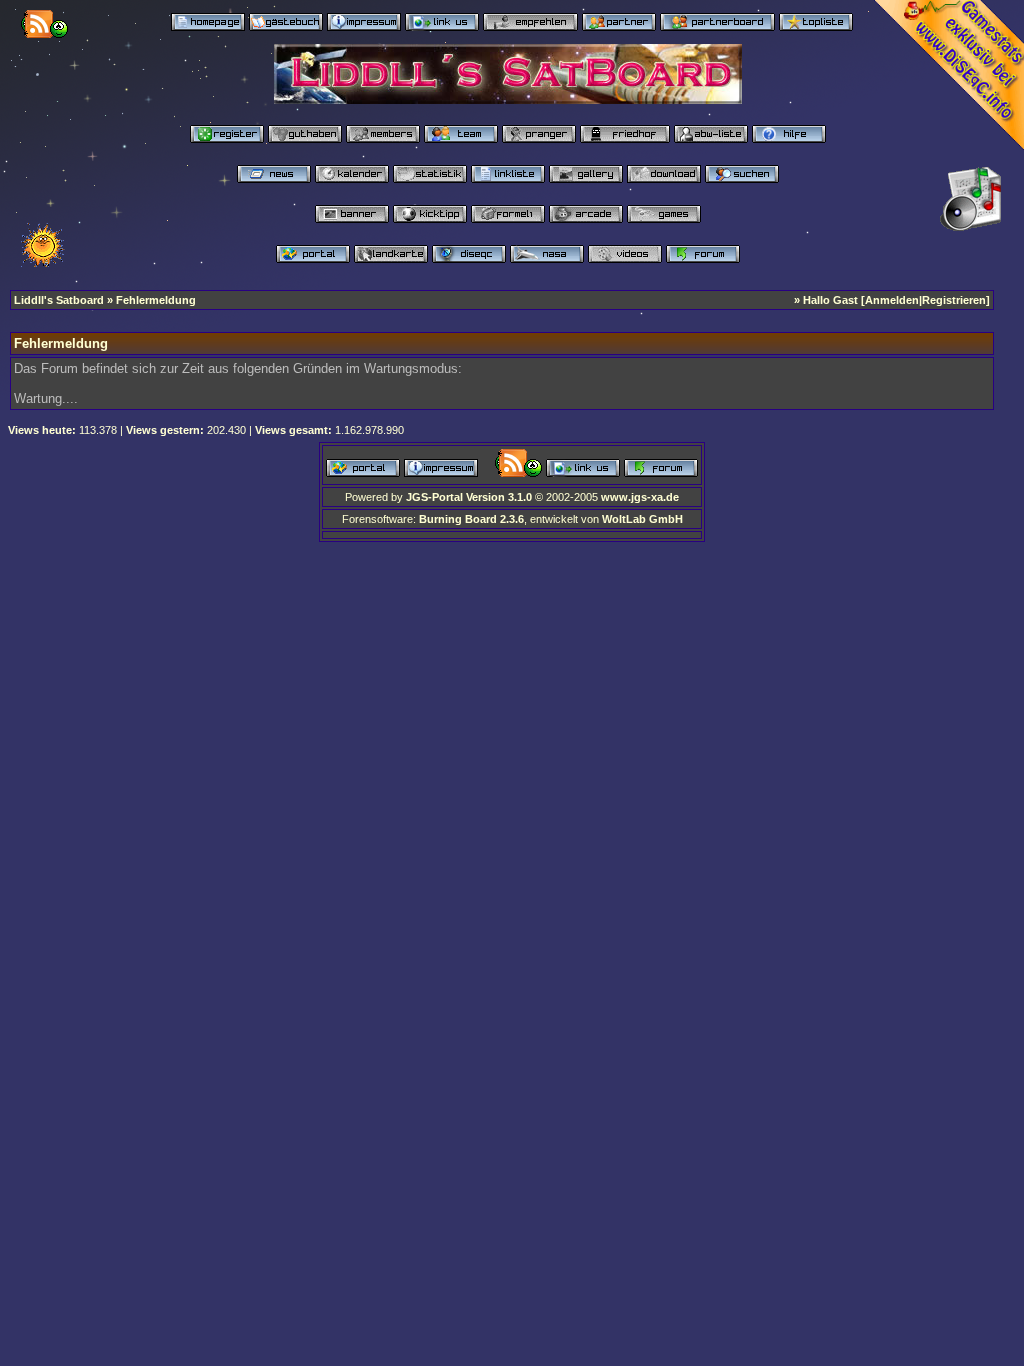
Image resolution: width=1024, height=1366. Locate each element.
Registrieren (954, 300)
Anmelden (892, 300)
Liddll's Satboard (59, 300)
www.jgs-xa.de (640, 497)
